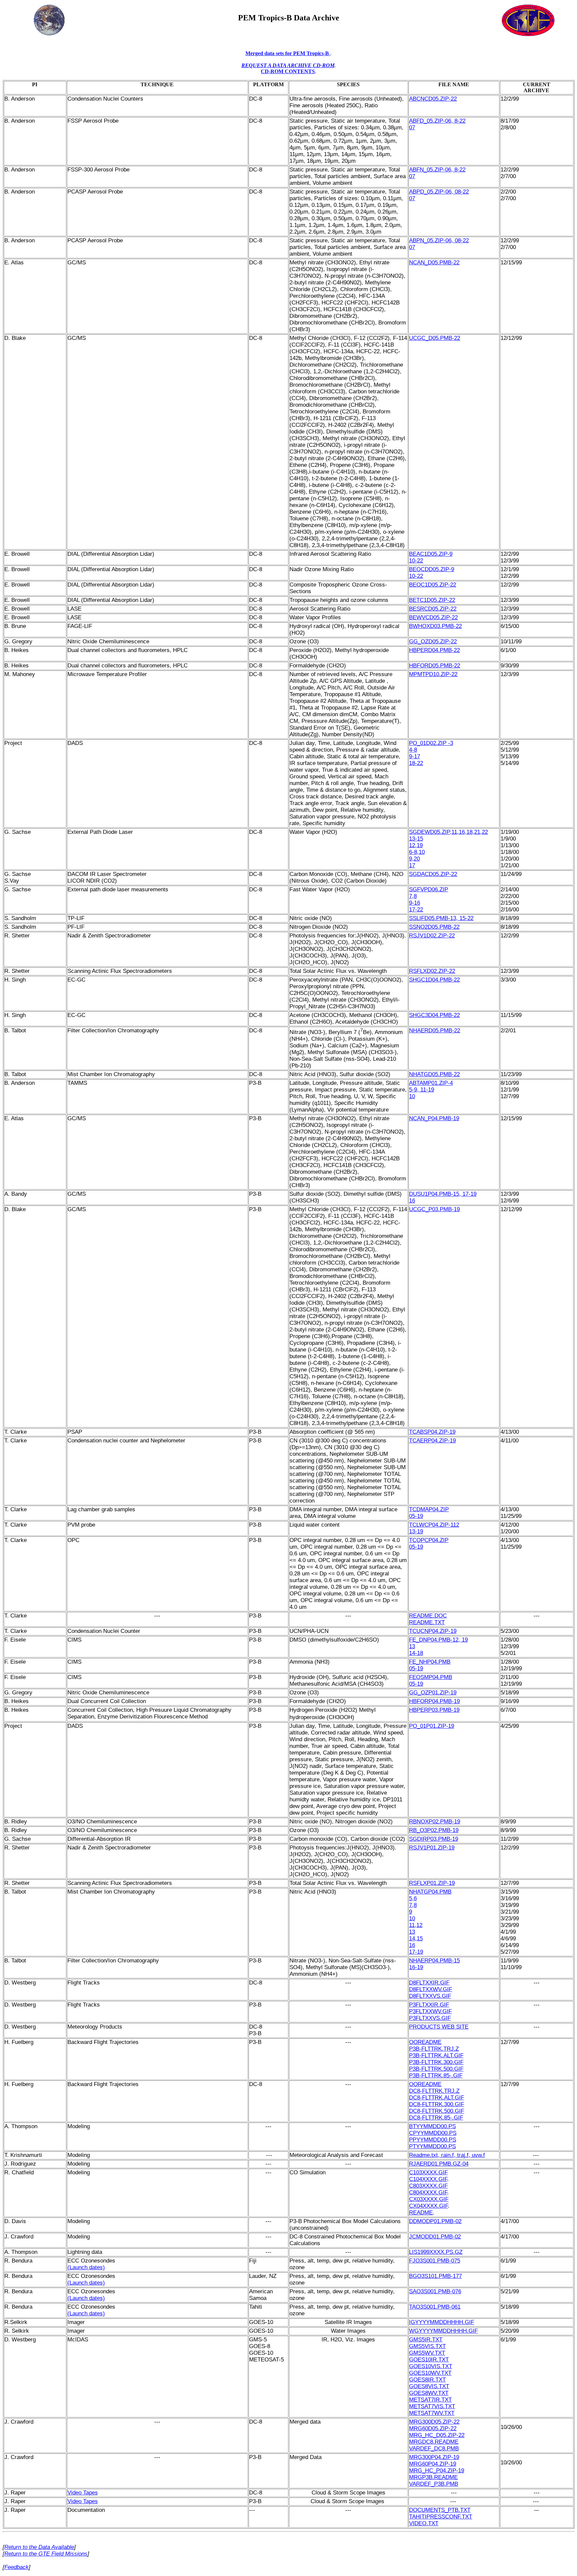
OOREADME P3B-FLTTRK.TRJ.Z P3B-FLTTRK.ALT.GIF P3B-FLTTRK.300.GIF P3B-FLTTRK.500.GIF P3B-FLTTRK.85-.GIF (436, 2059)
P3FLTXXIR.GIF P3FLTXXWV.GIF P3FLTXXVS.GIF (430, 2011)
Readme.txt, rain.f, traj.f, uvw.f (447, 2155)
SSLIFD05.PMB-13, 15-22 (441, 918)
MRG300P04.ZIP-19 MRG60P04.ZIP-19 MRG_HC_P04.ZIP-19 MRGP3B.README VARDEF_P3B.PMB (437, 2471)
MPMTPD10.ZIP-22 (433, 674)
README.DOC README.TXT (428, 1619)
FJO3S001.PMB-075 (435, 2261)
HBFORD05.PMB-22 (435, 666)
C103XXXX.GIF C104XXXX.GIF (428, 2176)
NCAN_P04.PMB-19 (434, 1118)
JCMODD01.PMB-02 (435, 2237)
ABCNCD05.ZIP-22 (433, 99)
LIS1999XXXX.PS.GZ (436, 2252)
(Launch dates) (86, 2267)
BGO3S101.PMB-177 (435, 2276)
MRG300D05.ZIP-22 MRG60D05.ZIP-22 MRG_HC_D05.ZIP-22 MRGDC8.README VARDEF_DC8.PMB (437, 2435)
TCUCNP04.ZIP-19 (433, 1631)
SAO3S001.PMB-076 (435, 2291)
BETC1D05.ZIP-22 (432, 600)
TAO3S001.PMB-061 (435, 2307)
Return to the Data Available (39, 2547)
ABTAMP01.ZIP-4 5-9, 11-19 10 (431, 1090)
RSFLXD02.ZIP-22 (432, 971)
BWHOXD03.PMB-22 (435, 626)
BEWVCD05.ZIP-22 (433, 617)
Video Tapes (83, 2493)
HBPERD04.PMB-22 (434, 650)
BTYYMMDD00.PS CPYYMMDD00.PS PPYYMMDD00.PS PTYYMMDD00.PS (433, 2136)
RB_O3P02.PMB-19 (434, 1830)
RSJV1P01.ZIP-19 (432, 1848)
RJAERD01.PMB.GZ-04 (439, 2164)
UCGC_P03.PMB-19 (434, 1209)
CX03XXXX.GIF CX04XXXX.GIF (429, 2203)
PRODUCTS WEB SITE (439, 2027)
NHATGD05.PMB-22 (434, 1074)
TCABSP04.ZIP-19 (432, 1432)
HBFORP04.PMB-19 (434, 1701)
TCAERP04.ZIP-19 (432, 1441)
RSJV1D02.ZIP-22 (432, 936)
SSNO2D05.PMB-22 (434, 927)
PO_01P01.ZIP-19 (432, 1726)
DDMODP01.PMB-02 (435, 2221)
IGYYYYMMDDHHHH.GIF (442, 2322)
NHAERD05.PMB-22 (435, 1031)
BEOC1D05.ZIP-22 (433, 585)
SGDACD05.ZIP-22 (433, 874)
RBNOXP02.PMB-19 (435, 1822)
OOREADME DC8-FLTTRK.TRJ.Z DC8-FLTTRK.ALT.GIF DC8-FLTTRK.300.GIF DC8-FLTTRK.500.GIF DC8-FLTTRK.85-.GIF (437, 2101)
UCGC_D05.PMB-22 (435, 338)
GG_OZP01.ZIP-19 (433, 1693)
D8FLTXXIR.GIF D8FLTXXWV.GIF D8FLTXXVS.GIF (431, 1989)
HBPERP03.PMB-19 (434, 1710)
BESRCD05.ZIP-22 (433, 609)
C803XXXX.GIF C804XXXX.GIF (428, 2189)
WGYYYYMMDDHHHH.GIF (443, 2331)
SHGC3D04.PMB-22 (434, 1015)
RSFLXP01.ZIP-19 (432, 1883)
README (421, 2213)
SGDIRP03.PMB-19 (434, 1839)
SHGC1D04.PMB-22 (434, 980)
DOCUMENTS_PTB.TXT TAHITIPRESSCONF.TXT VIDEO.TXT (441, 2517)
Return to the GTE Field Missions (46, 2554)
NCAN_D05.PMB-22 (434, 263)
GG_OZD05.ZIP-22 (433, 641)
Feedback (17, 2567)
